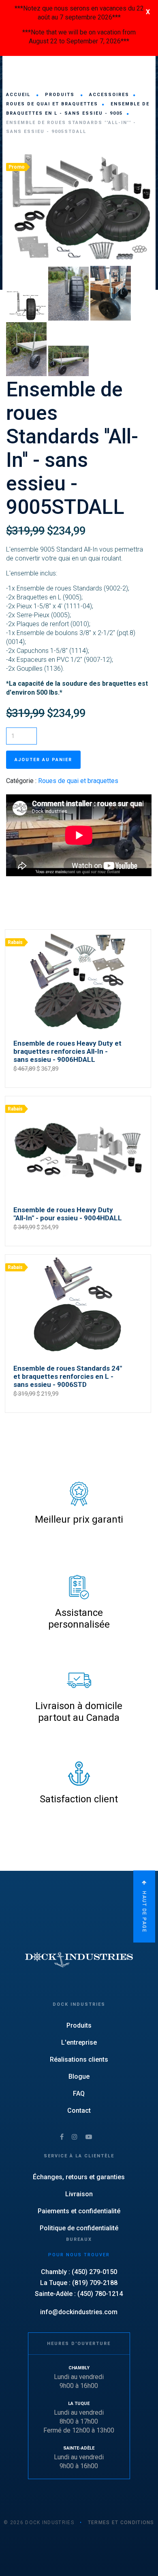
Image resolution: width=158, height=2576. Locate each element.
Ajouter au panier (43, 760)
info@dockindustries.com (79, 2312)
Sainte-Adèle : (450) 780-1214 (79, 2294)
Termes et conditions (121, 2523)
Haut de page (144, 1911)
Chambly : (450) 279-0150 (79, 2272)
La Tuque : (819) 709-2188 (79, 2283)
